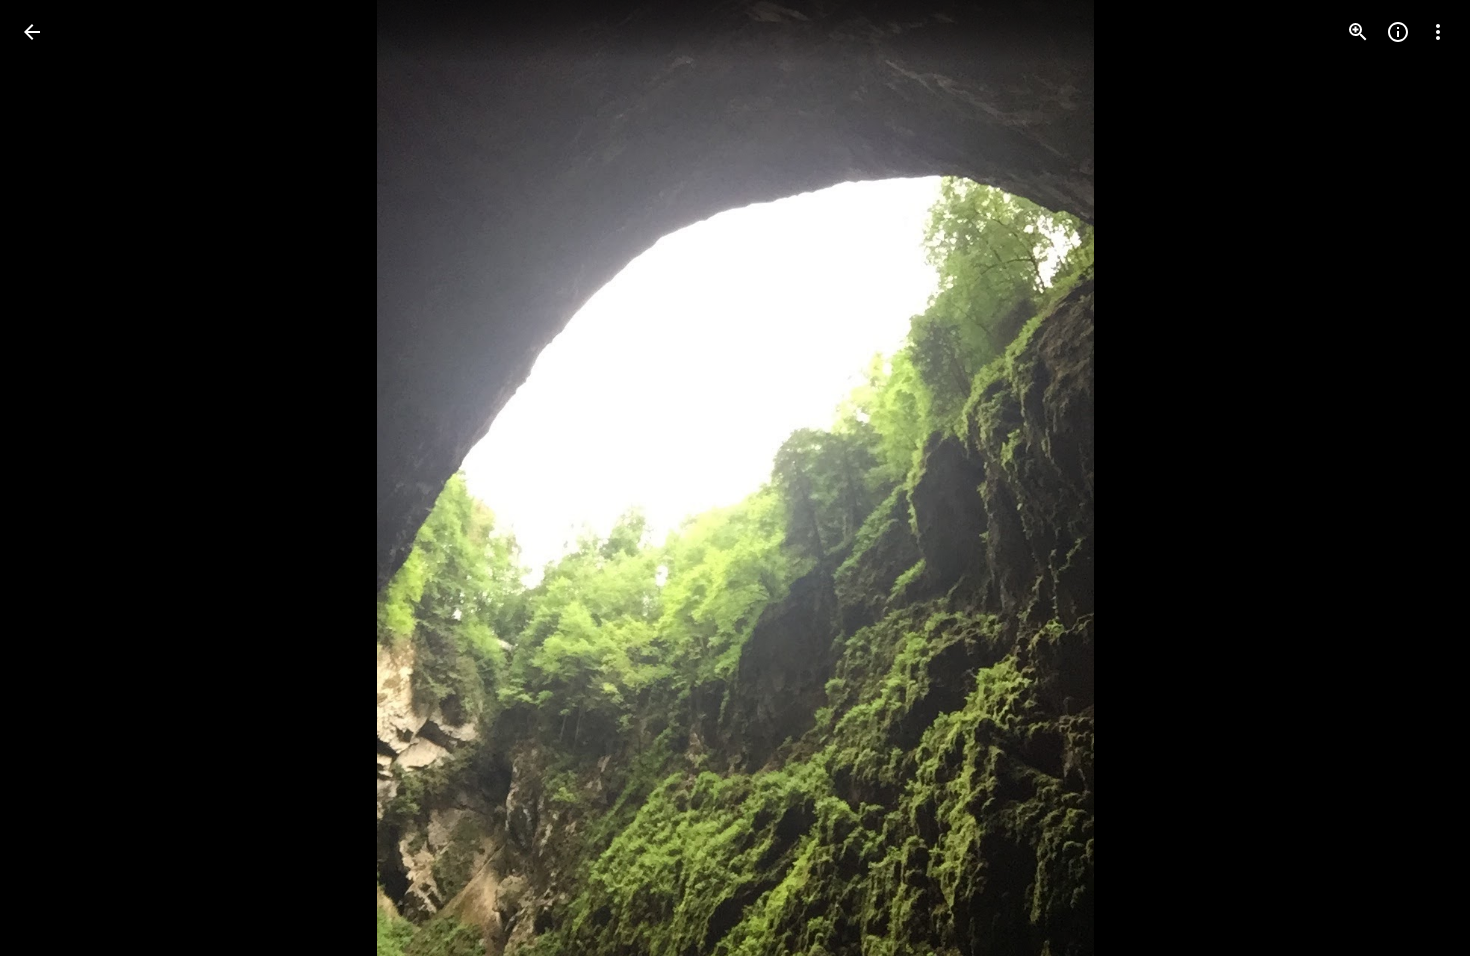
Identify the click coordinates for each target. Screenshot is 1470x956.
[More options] (1438, 32)
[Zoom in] (1358, 32)
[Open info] (1398, 32)
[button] (56, 478)
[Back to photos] (32, 32)
